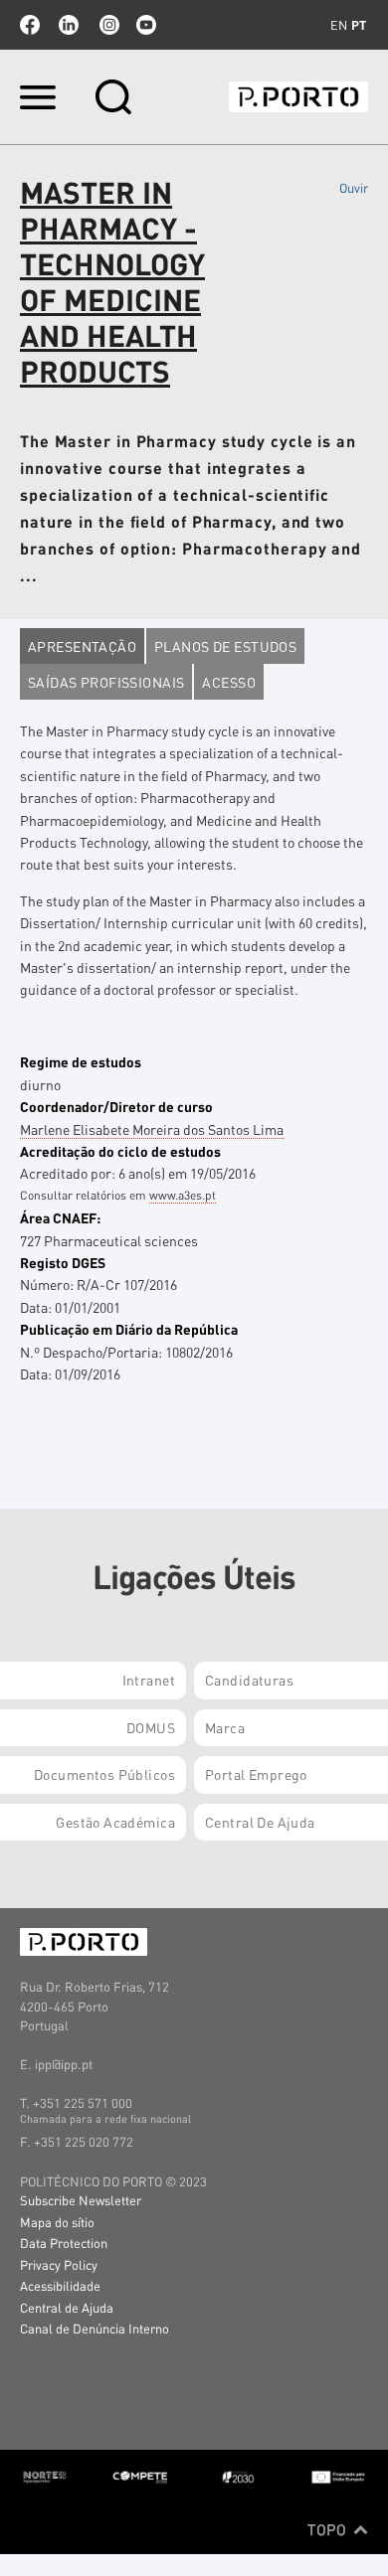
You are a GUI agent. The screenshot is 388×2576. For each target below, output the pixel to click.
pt (359, 25)
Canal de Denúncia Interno (95, 2328)
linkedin (69, 25)
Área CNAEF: (60, 1217)
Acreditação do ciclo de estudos (120, 1151)
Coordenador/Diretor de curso (116, 1106)
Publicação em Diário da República (129, 1329)
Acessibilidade (60, 2285)
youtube (146, 25)
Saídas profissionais (106, 682)
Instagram (107, 25)
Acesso (229, 682)
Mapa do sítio (57, 2222)
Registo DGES (63, 1262)
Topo (329, 2529)
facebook (30, 25)
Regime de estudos (81, 1061)
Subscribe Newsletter (81, 2200)
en (339, 25)
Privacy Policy (59, 2264)
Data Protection (64, 2243)
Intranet (149, 1680)
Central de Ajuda (67, 2307)
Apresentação (82, 646)
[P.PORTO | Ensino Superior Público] (298, 97)
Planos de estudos (225, 646)
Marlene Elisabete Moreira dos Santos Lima (152, 1129)
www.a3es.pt (183, 1195)
